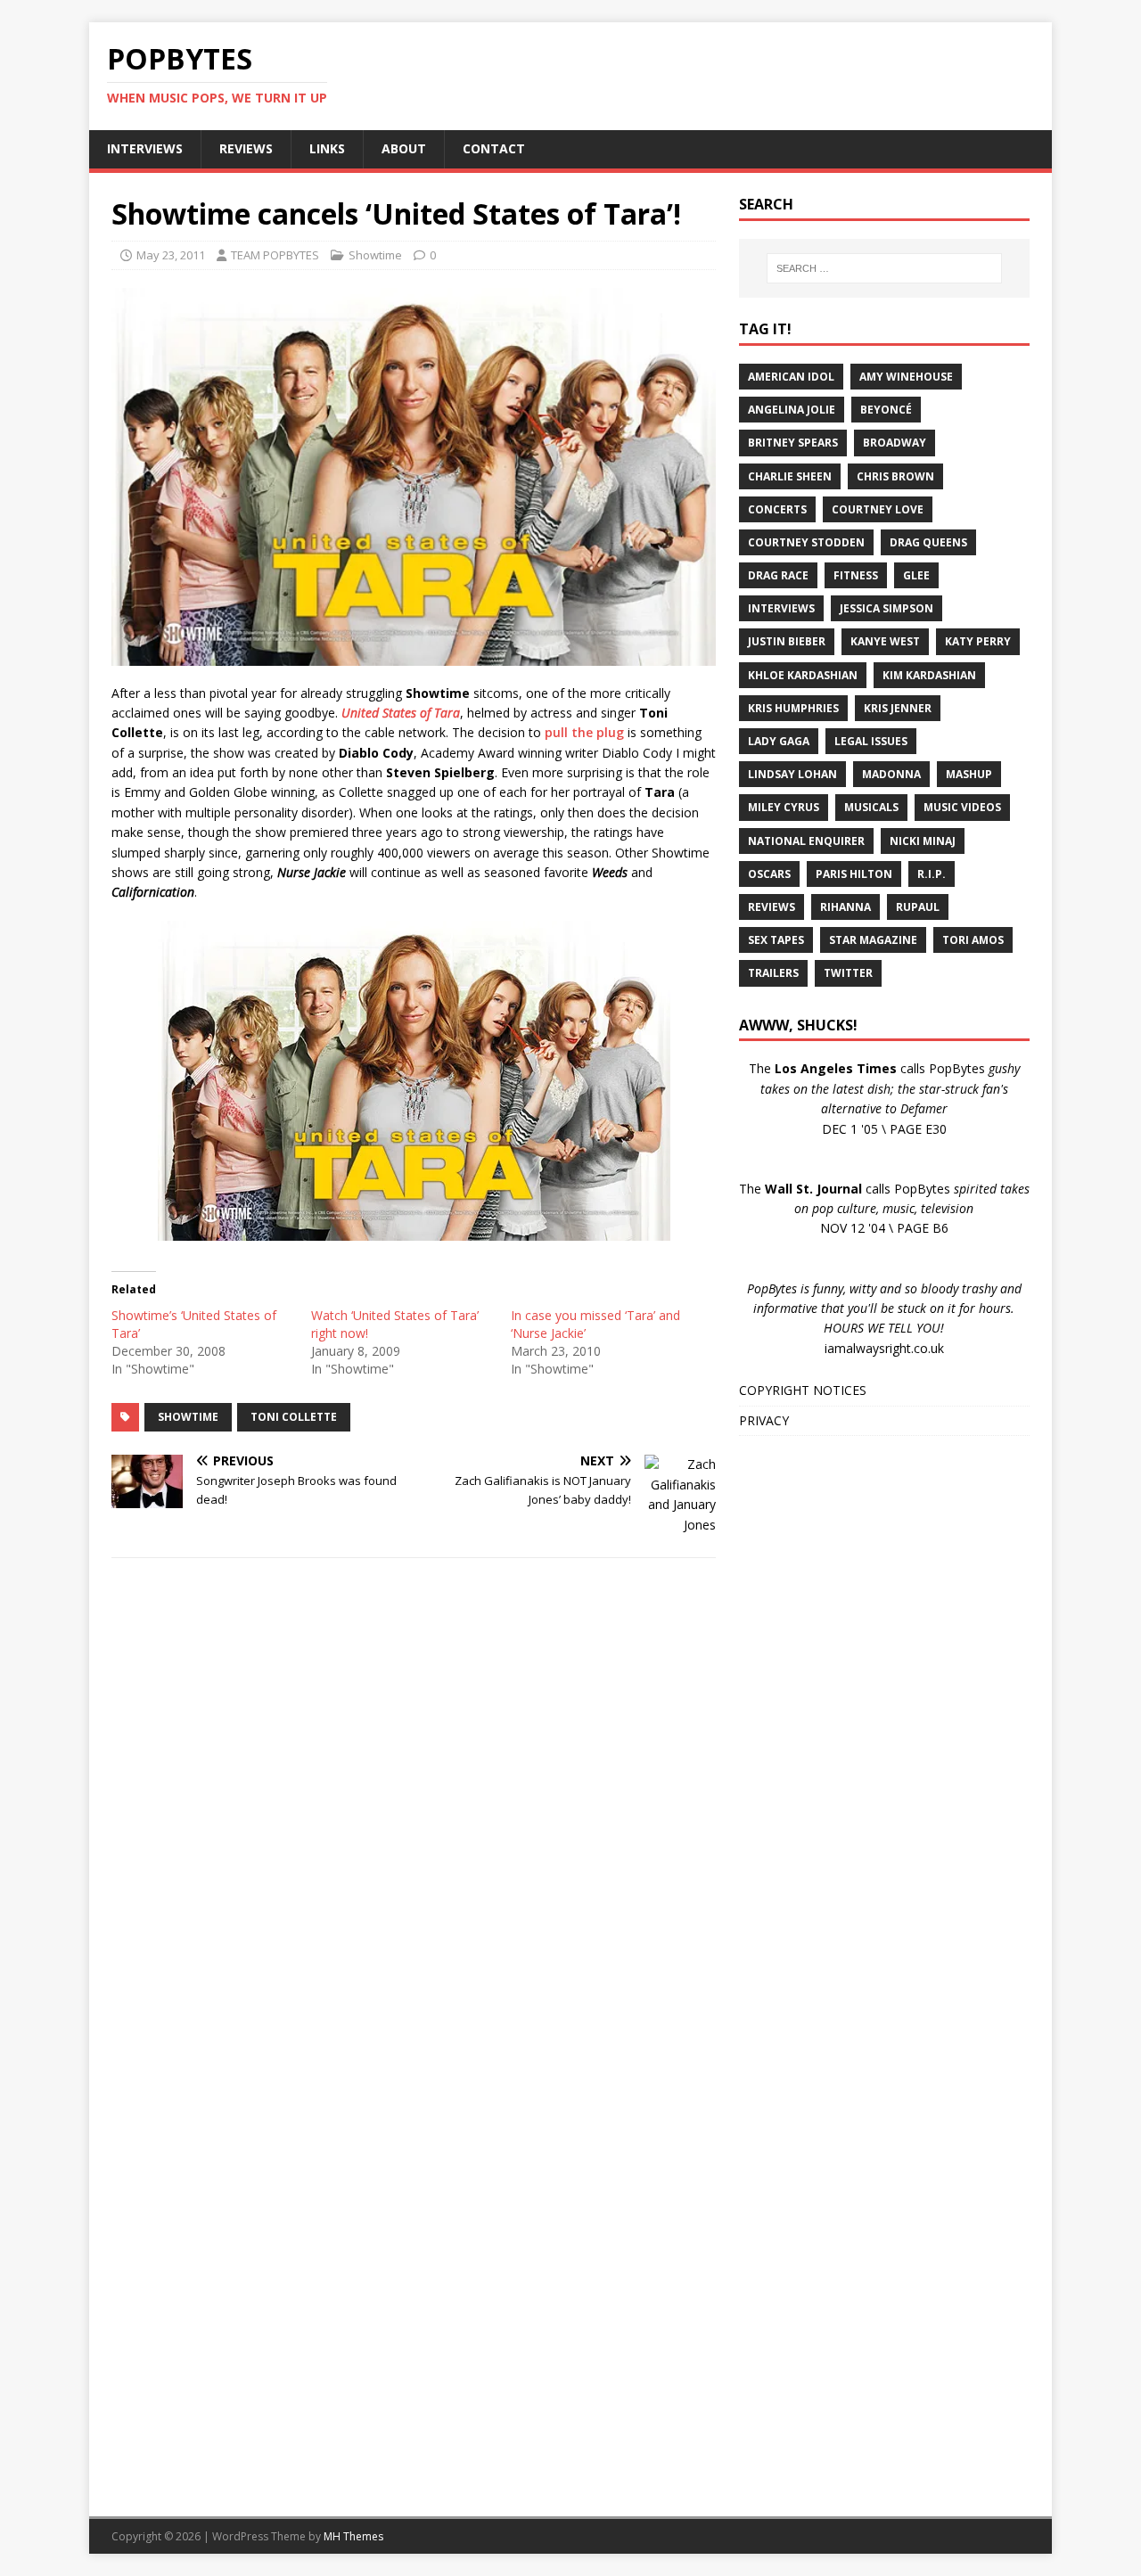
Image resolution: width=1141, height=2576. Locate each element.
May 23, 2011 (171, 255)
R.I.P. (932, 874)
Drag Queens (928, 542)
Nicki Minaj (923, 841)
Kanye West (885, 641)
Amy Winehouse (906, 377)
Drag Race (778, 575)
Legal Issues (871, 741)
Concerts (777, 509)
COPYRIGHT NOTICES (803, 1390)
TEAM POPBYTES (275, 255)
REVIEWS (246, 148)
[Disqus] (414, 1803)
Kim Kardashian (929, 675)
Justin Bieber (787, 641)
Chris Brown (895, 476)
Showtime (375, 255)
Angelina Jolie (792, 410)
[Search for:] (884, 268)
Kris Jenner (898, 708)
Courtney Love (878, 509)
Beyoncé (886, 410)
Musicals (871, 807)
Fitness (856, 575)
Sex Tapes (776, 940)
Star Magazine (873, 940)
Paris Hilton (854, 874)
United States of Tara (401, 713)
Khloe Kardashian (803, 675)
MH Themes (353, 2536)
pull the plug (584, 732)
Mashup (969, 774)
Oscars (769, 874)
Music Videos (962, 807)
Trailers (773, 973)
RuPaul (918, 907)
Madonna (891, 774)
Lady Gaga (779, 741)
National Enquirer (806, 841)
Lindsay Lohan (792, 774)
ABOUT (404, 148)
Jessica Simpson (887, 608)
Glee (916, 575)
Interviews (781, 608)
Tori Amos (973, 940)
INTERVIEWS (145, 148)
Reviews (772, 907)
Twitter (848, 973)
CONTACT (494, 148)
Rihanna (845, 907)
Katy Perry (978, 641)
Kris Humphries (793, 708)
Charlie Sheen (790, 476)
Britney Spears (793, 443)
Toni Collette (294, 1417)
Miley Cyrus (784, 807)
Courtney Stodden (806, 542)
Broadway (895, 443)
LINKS (327, 148)
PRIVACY (764, 1420)
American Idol (791, 377)
